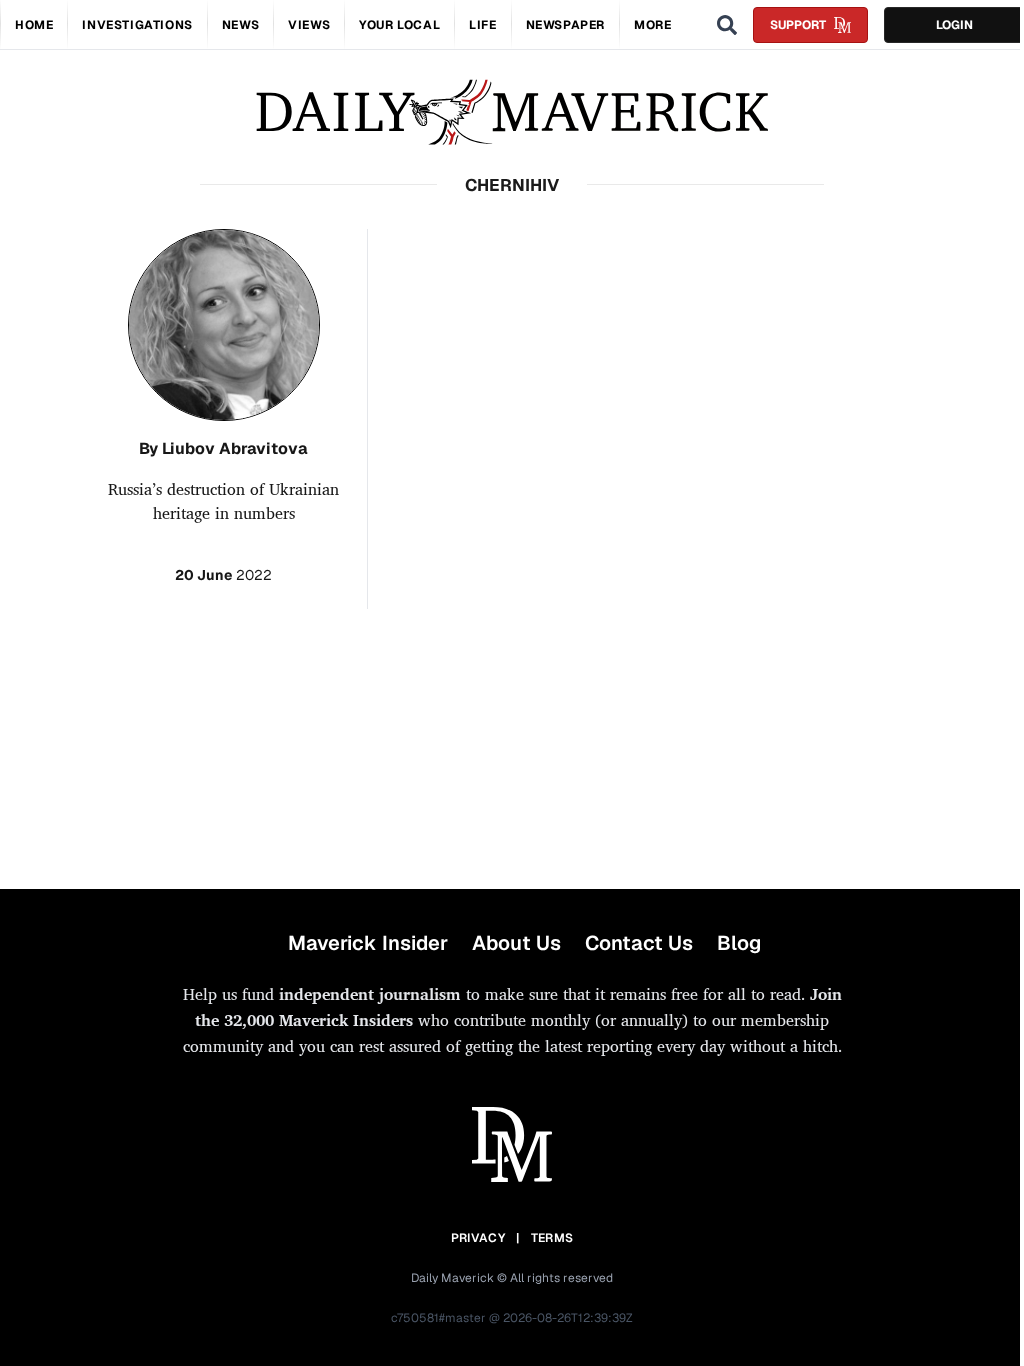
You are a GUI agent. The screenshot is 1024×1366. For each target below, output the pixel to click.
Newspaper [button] (565, 25)
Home (34, 25)
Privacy (478, 1238)
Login (954, 25)
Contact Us (639, 943)
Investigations (137, 25)
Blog (739, 943)
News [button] (240, 25)
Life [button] (482, 25)
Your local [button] (399, 25)
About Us (516, 943)
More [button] (652, 25)
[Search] (727, 25)
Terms (552, 1238)
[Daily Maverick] (512, 112)
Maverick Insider (368, 943)
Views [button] (309, 25)
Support (798, 25)
